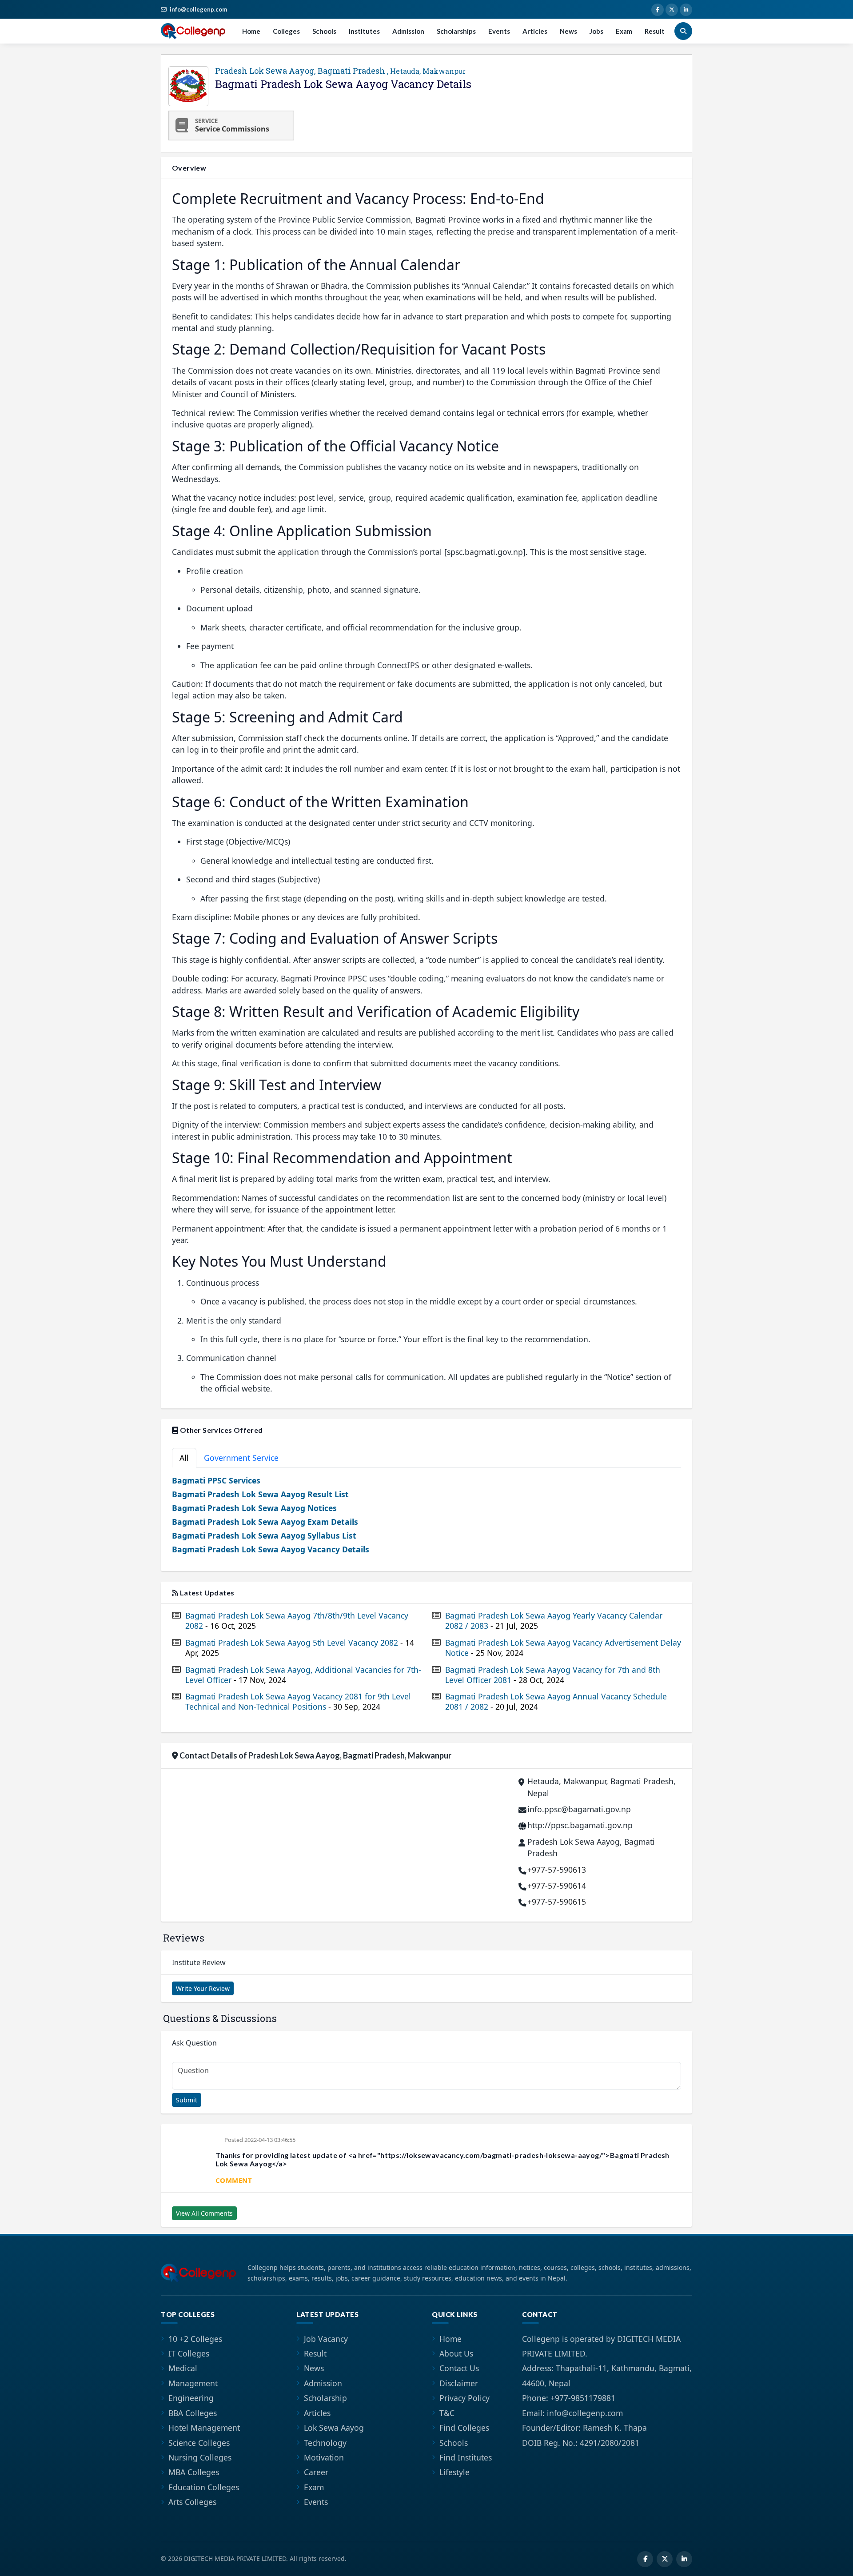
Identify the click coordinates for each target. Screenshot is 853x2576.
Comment (234, 2180)
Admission (408, 31)
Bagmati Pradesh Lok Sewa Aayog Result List (260, 1494)
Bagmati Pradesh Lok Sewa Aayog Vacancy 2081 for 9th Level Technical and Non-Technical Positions (298, 1702)
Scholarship (325, 2398)
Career (316, 2472)
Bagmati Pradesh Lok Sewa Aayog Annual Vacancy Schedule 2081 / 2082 (556, 1702)
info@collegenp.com (198, 9)
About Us (456, 2353)
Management (193, 2383)
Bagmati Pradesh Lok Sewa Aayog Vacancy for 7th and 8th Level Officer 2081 (553, 1675)
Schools (324, 31)
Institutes (364, 31)
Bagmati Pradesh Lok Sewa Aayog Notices (254, 1508)
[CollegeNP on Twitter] (672, 10)
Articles (535, 31)
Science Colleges (199, 2443)
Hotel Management (204, 2428)
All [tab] (184, 1458)
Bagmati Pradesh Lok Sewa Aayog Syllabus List (264, 1535)
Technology (325, 2443)
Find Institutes (466, 2457)
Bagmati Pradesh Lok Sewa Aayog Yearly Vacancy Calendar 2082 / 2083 (554, 1621)
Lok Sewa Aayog (334, 2428)
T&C (447, 2413)
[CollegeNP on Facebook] (658, 10)
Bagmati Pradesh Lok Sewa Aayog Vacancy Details (271, 1549)
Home (251, 31)
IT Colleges (189, 2353)
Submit (187, 2100)
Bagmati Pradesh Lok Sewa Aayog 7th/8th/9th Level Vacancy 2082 (297, 1621)
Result (655, 31)
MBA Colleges (194, 2472)
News (568, 31)
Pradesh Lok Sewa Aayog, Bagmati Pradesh (340, 71)
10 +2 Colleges (195, 2339)
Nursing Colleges (200, 2457)
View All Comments (204, 2213)
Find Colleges (464, 2428)
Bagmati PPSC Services (216, 1480)
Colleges (286, 31)
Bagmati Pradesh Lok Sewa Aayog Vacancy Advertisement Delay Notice (563, 1648)
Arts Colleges (192, 2502)
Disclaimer (459, 2383)
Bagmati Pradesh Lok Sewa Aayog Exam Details (265, 1522)
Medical (183, 2368)
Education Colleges (204, 2487)
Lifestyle (454, 2472)
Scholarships (456, 31)
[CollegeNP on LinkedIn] (686, 10)
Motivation (324, 2457)
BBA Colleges (193, 2413)
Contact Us (459, 2368)
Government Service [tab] (241, 1458)
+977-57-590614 (557, 1886)
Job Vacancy (326, 2339)
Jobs (596, 31)
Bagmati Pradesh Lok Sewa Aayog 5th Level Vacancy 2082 (300, 1648)
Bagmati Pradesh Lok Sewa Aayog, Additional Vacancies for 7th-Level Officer (303, 1675)
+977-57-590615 (557, 1902)
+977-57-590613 (557, 1870)
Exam (624, 31)
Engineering (191, 2398)
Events (499, 31)
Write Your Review (203, 1988)
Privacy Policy (464, 2398)
